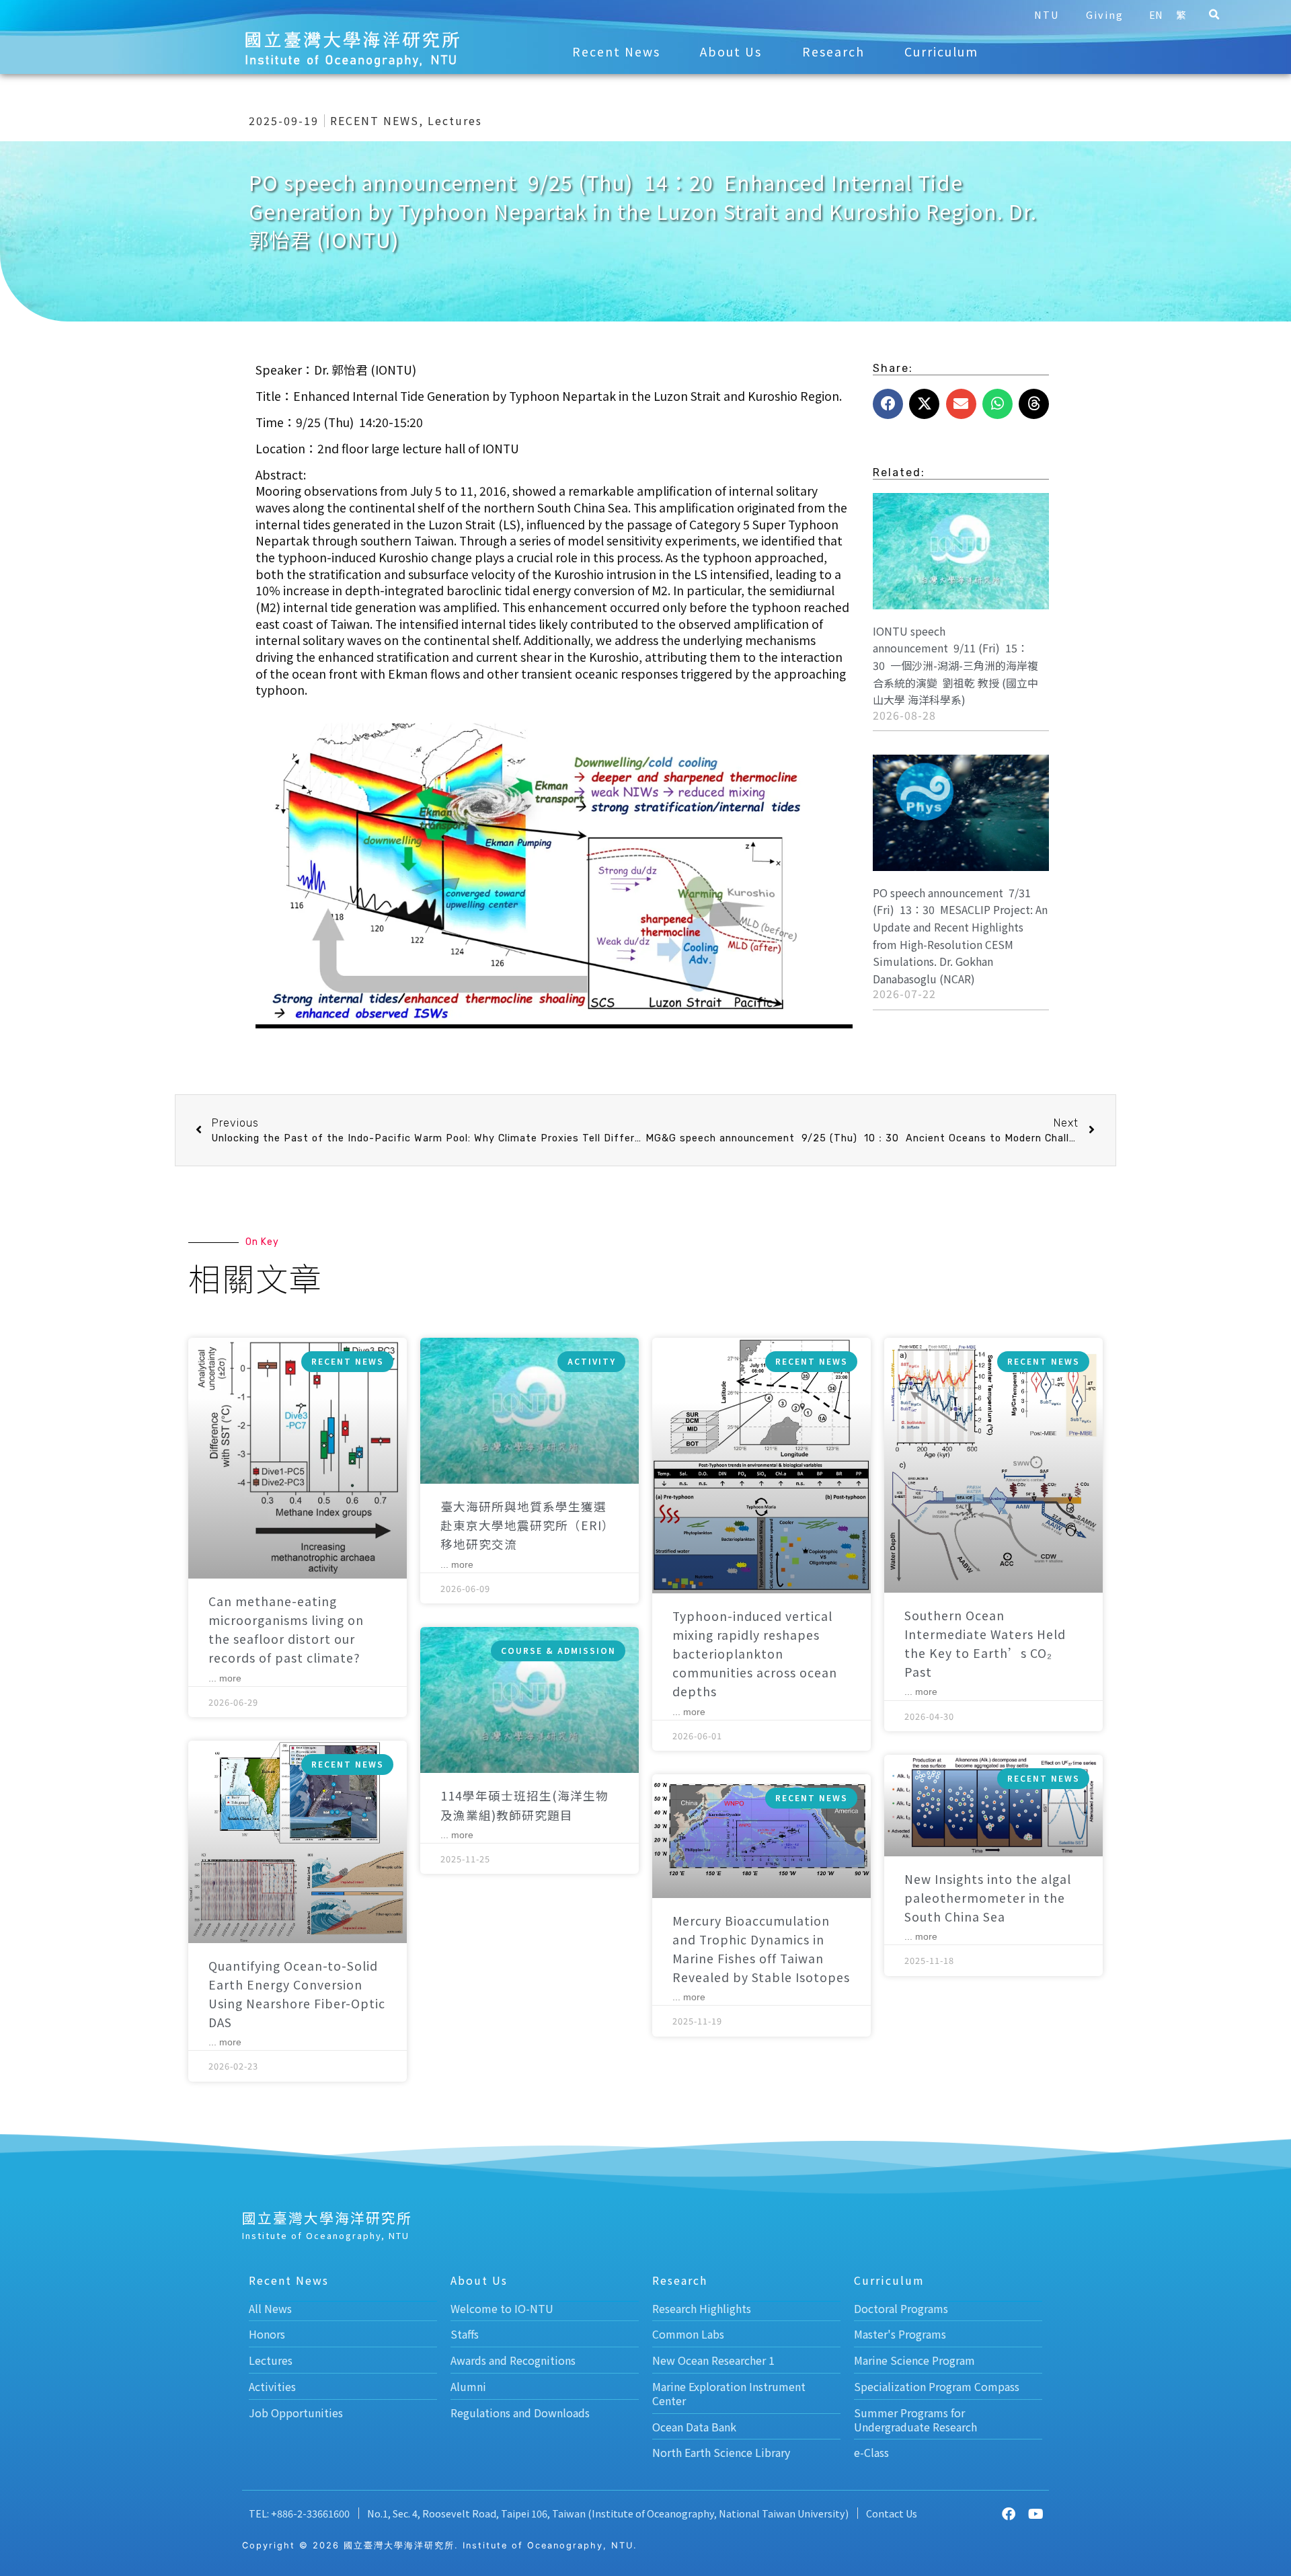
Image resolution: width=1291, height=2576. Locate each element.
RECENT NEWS (375, 120)
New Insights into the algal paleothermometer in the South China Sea (988, 1898)
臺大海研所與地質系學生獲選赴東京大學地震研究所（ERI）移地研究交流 (527, 1525)
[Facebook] (1009, 2514)
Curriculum (941, 51)
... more (225, 1678)
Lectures (455, 120)
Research (833, 51)
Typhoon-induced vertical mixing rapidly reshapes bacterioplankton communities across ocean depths (755, 1654)
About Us (731, 51)
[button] (1214, 15)
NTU (1047, 14)
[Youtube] (1035, 2514)
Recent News (616, 51)
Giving (1105, 14)
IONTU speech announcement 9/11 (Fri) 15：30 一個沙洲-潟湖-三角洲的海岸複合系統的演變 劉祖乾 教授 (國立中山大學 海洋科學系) (955, 665)
